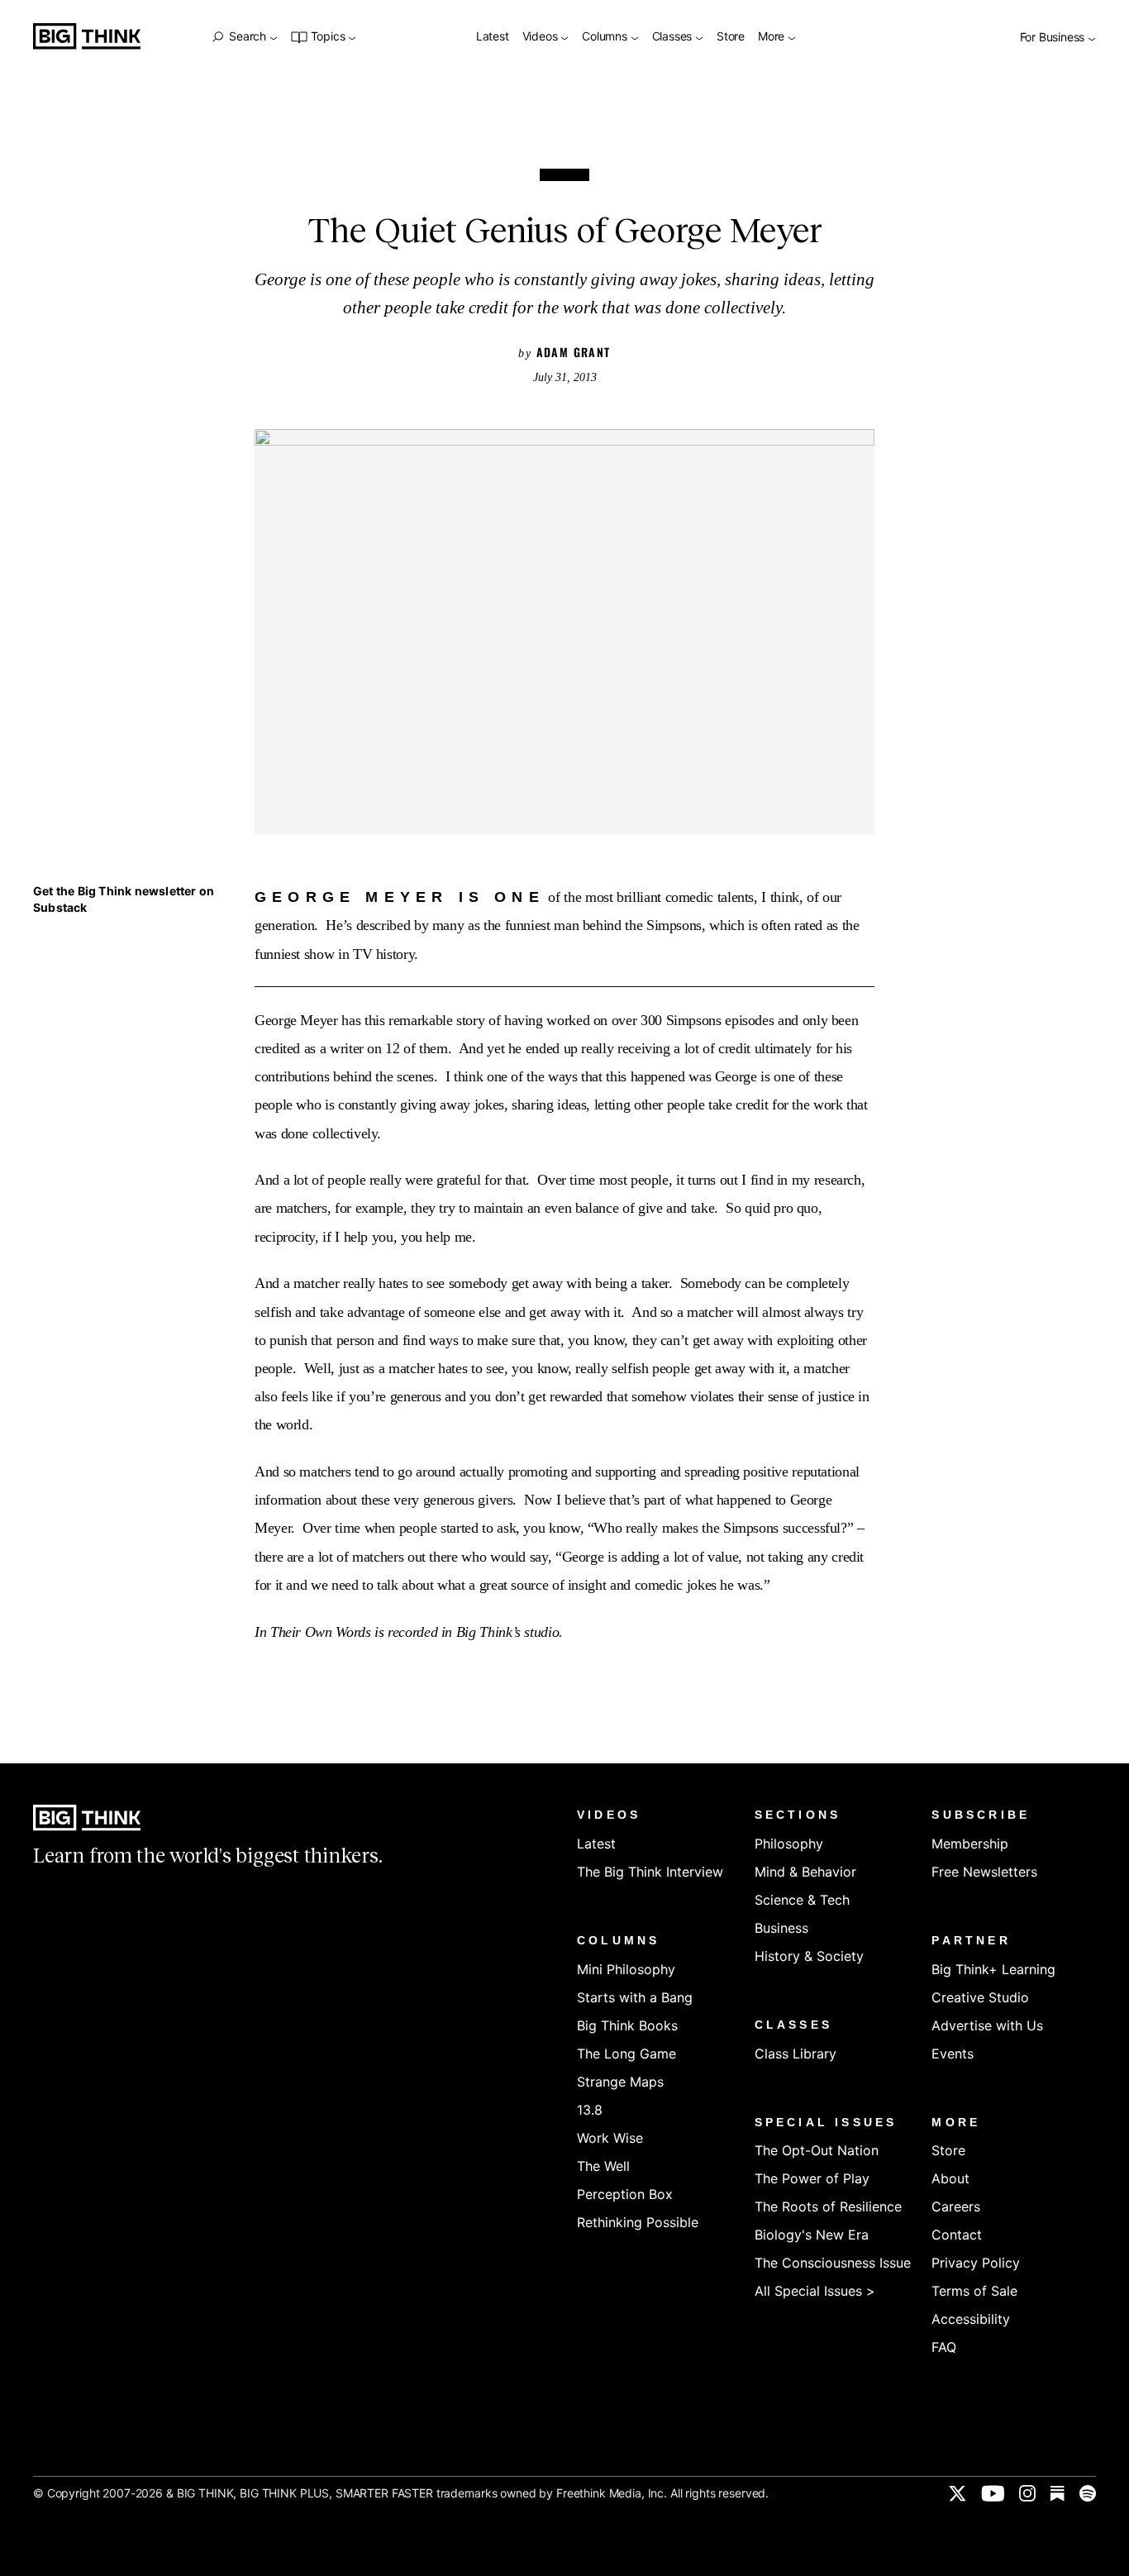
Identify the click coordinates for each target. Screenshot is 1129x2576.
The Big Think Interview (650, 1872)
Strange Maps (620, 2082)
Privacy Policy (976, 2263)
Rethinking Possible (638, 2222)
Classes (674, 37)
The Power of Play (812, 2178)
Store (731, 37)
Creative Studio (980, 1997)
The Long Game (626, 2054)
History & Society (809, 1956)
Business (781, 1928)
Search (247, 36)
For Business (1054, 38)
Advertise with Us (987, 2025)
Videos (542, 37)
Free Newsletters (984, 1872)
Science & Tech (802, 1900)
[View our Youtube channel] (993, 2493)
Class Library (796, 2054)
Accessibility (971, 2319)
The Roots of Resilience (828, 2206)
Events (953, 2054)
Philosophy (789, 1844)
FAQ (944, 2347)
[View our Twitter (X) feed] (958, 2493)
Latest (493, 37)
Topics (328, 37)
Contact (957, 2235)
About (950, 2178)
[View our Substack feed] (1058, 2493)
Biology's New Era (812, 2235)
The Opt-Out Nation (817, 2150)
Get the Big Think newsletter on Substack (124, 899)
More (773, 37)
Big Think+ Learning (993, 1969)
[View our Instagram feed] (1027, 2493)
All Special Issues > (815, 2291)
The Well (603, 2166)
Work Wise (610, 2138)
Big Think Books (627, 2025)
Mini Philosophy (626, 1969)
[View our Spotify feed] (1088, 2493)
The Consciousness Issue (833, 2263)
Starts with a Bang (635, 1997)
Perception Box (625, 2194)
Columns (606, 37)
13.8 (590, 2110)
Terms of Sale (974, 2291)
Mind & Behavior (805, 1872)
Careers (956, 2206)
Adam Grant (574, 352)
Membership (970, 1844)
